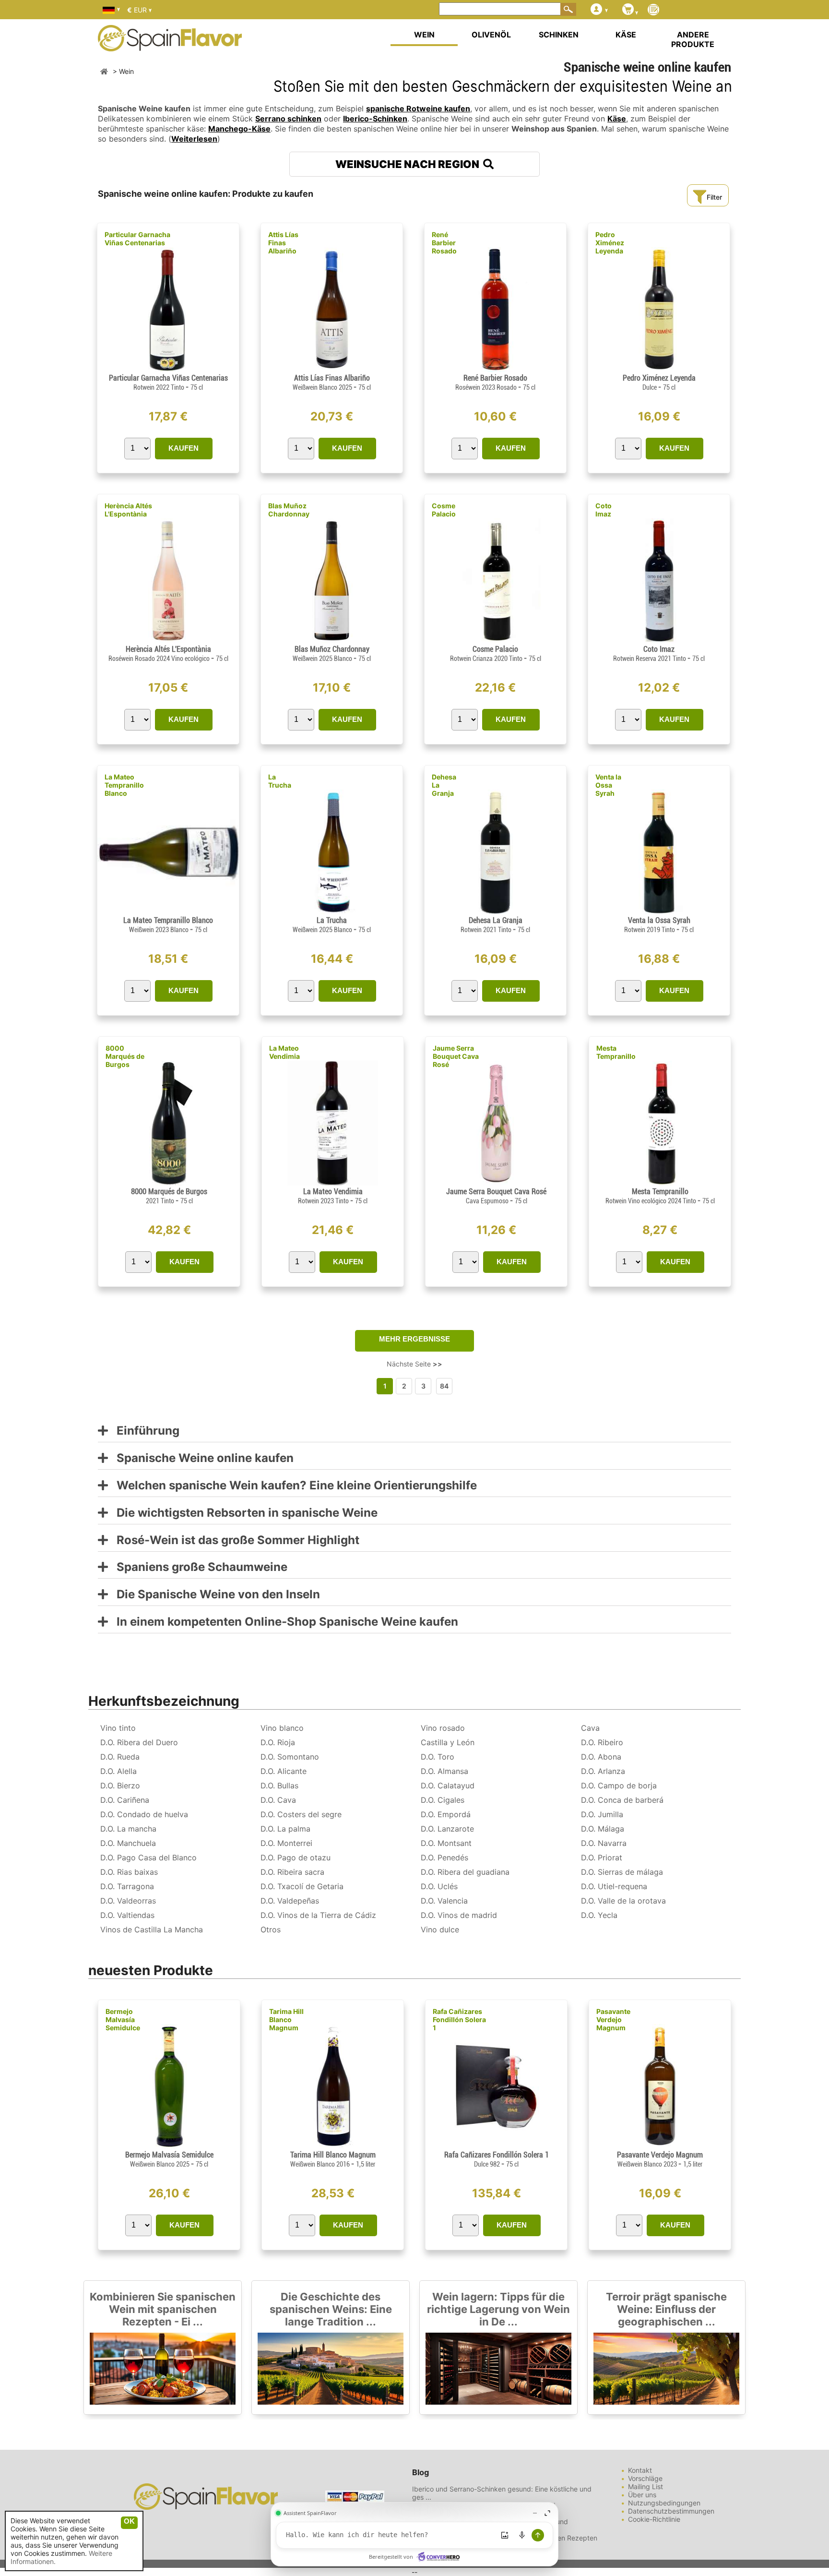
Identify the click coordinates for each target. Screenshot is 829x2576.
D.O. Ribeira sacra (292, 1872)
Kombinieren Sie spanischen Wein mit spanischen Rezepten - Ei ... (163, 2309)
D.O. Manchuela (128, 1843)
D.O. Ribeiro (602, 1742)
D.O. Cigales (443, 1800)
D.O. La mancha (128, 1829)
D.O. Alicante (284, 1771)
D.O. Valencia (444, 1901)
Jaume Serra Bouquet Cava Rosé (456, 1056)
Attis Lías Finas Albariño (283, 243)
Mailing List (645, 2486)
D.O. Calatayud (448, 1785)
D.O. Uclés (439, 1886)
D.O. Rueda (120, 1757)
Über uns (642, 2495)
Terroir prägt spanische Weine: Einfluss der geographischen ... (666, 2309)
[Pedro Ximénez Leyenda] (659, 369)
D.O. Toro (438, 1757)
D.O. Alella (118, 1771)
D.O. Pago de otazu (296, 1857)
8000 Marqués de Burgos (125, 1056)
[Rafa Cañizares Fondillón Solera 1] (496, 2146)
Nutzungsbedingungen (664, 2503)
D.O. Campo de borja (619, 1785)
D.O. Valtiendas (127, 1915)
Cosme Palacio (444, 510)
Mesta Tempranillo (616, 1052)
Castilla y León (448, 1742)
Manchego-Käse (239, 129)
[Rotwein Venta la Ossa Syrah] (659, 912)
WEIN (424, 35)
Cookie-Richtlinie (654, 2519)
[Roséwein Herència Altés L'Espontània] (168, 641)
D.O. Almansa (444, 1771)
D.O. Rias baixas (129, 1872)
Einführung (144, 1431)
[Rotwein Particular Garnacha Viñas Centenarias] (168, 369)
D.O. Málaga (603, 1829)
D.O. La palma (285, 1829)
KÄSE (626, 35)
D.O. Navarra (604, 1843)
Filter (714, 197)
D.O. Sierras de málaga (622, 1872)
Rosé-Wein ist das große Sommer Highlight (234, 1540)
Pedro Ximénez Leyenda (610, 243)
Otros (271, 1929)
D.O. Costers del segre (301, 1814)
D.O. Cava (278, 1800)
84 (444, 1386)
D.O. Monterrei (286, 1843)
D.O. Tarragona (127, 1886)
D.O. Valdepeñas (290, 1901)
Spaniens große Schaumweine (198, 1567)
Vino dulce (440, 1929)
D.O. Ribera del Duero (139, 1742)
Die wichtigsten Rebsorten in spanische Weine (243, 1513)
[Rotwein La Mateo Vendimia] (332, 1183)
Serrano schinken (288, 119)
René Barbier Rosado (444, 243)
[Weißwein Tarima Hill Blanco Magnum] (333, 2146)
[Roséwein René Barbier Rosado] (495, 369)
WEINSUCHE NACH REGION (409, 164)
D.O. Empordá (446, 1814)
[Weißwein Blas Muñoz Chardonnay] (332, 641)
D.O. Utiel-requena (614, 1886)
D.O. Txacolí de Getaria (302, 1886)
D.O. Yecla (599, 1915)
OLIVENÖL (491, 35)
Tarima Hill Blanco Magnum (286, 2019)
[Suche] (568, 9)
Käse (617, 119)
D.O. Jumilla (602, 1814)
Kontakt (640, 2470)
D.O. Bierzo (120, 1785)
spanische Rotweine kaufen (418, 108)
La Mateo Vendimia (284, 1052)
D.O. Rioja (278, 1742)
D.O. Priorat (602, 1857)
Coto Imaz (604, 510)
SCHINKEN (559, 35)
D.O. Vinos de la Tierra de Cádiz (318, 1915)
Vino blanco (282, 1728)
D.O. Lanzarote (447, 1829)
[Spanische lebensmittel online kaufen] (170, 45)
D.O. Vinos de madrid (459, 1915)
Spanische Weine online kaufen (201, 1458)
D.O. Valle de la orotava (623, 1901)
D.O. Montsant (446, 1843)
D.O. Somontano (290, 1757)
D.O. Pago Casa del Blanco (148, 1857)
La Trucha (280, 781)
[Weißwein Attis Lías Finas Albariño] (332, 369)
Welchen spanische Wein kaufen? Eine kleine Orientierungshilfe (292, 1486)
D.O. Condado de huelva (144, 1814)
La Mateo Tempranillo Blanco (124, 785)
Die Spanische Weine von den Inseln (214, 1595)
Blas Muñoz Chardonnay (289, 510)
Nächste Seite (414, 1364)
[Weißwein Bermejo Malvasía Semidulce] (169, 2146)
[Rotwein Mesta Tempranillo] (660, 1183)
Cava (590, 1728)
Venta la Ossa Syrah (608, 785)
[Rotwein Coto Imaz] (659, 641)
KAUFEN (184, 448)
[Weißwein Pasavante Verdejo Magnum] (660, 2146)
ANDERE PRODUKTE (693, 39)
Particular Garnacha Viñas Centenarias (137, 239)
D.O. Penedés (444, 1857)
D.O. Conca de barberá (622, 1800)
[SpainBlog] (653, 10)
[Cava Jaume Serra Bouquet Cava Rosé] (496, 1183)
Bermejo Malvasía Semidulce (123, 2019)
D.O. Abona (601, 1757)
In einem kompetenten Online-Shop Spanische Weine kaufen (283, 1622)
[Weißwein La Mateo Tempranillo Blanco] (168, 912)
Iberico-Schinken (375, 119)
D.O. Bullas (279, 1785)
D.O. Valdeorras (128, 1901)
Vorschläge (645, 2478)
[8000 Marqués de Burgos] (169, 1183)
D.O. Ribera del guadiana (465, 1872)
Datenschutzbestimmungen (671, 2511)
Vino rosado (443, 1728)
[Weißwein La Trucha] (332, 912)
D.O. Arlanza (603, 1771)
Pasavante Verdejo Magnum (613, 2019)
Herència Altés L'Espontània (128, 510)
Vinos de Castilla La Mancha (152, 1929)
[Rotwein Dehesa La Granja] (495, 912)
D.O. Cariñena (125, 1800)
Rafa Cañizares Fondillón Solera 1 (459, 2019)
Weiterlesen (194, 139)
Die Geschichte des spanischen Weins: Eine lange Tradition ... (331, 2309)
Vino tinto (118, 1728)
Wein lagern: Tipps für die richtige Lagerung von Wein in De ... (498, 2309)
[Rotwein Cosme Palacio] (495, 641)
